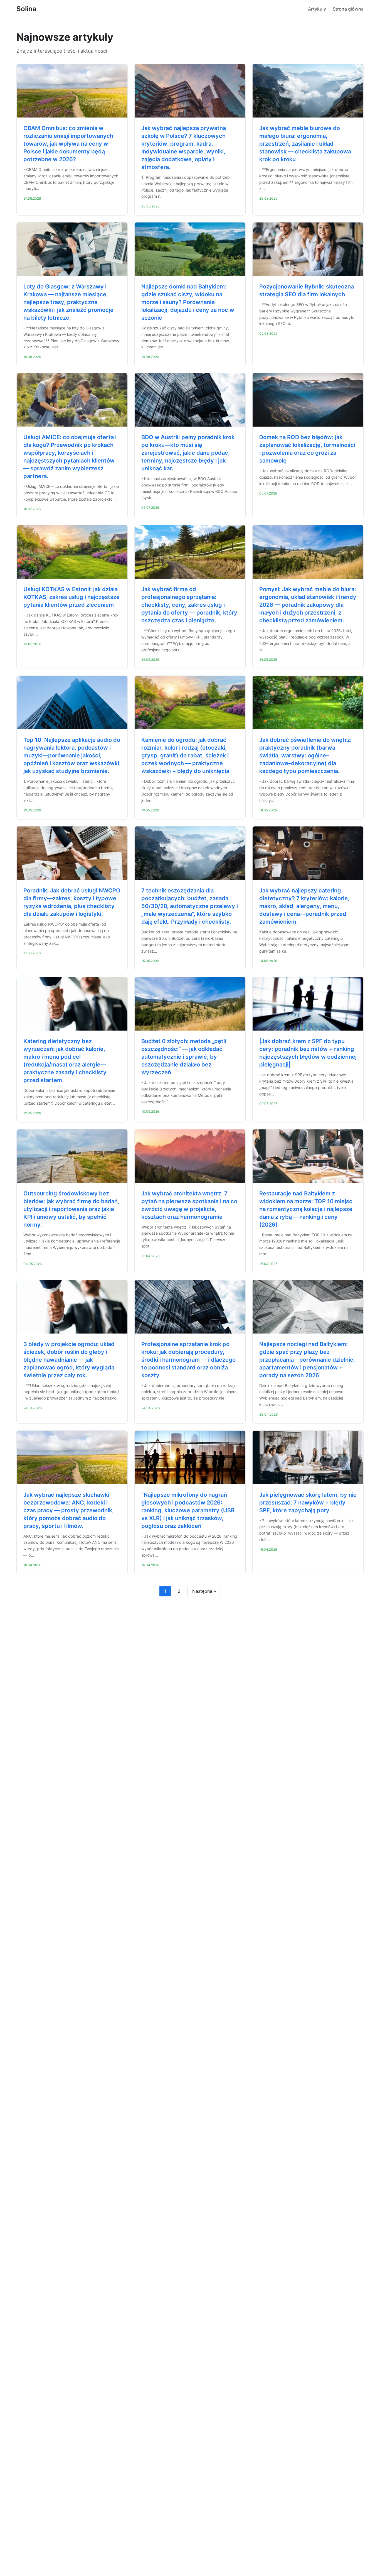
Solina (26, 9)
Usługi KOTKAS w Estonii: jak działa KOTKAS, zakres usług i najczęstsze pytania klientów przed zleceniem (71, 597)
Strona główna (348, 9)
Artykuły (317, 9)
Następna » (204, 1591)
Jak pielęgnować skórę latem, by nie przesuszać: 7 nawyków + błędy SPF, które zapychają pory (308, 1503)
